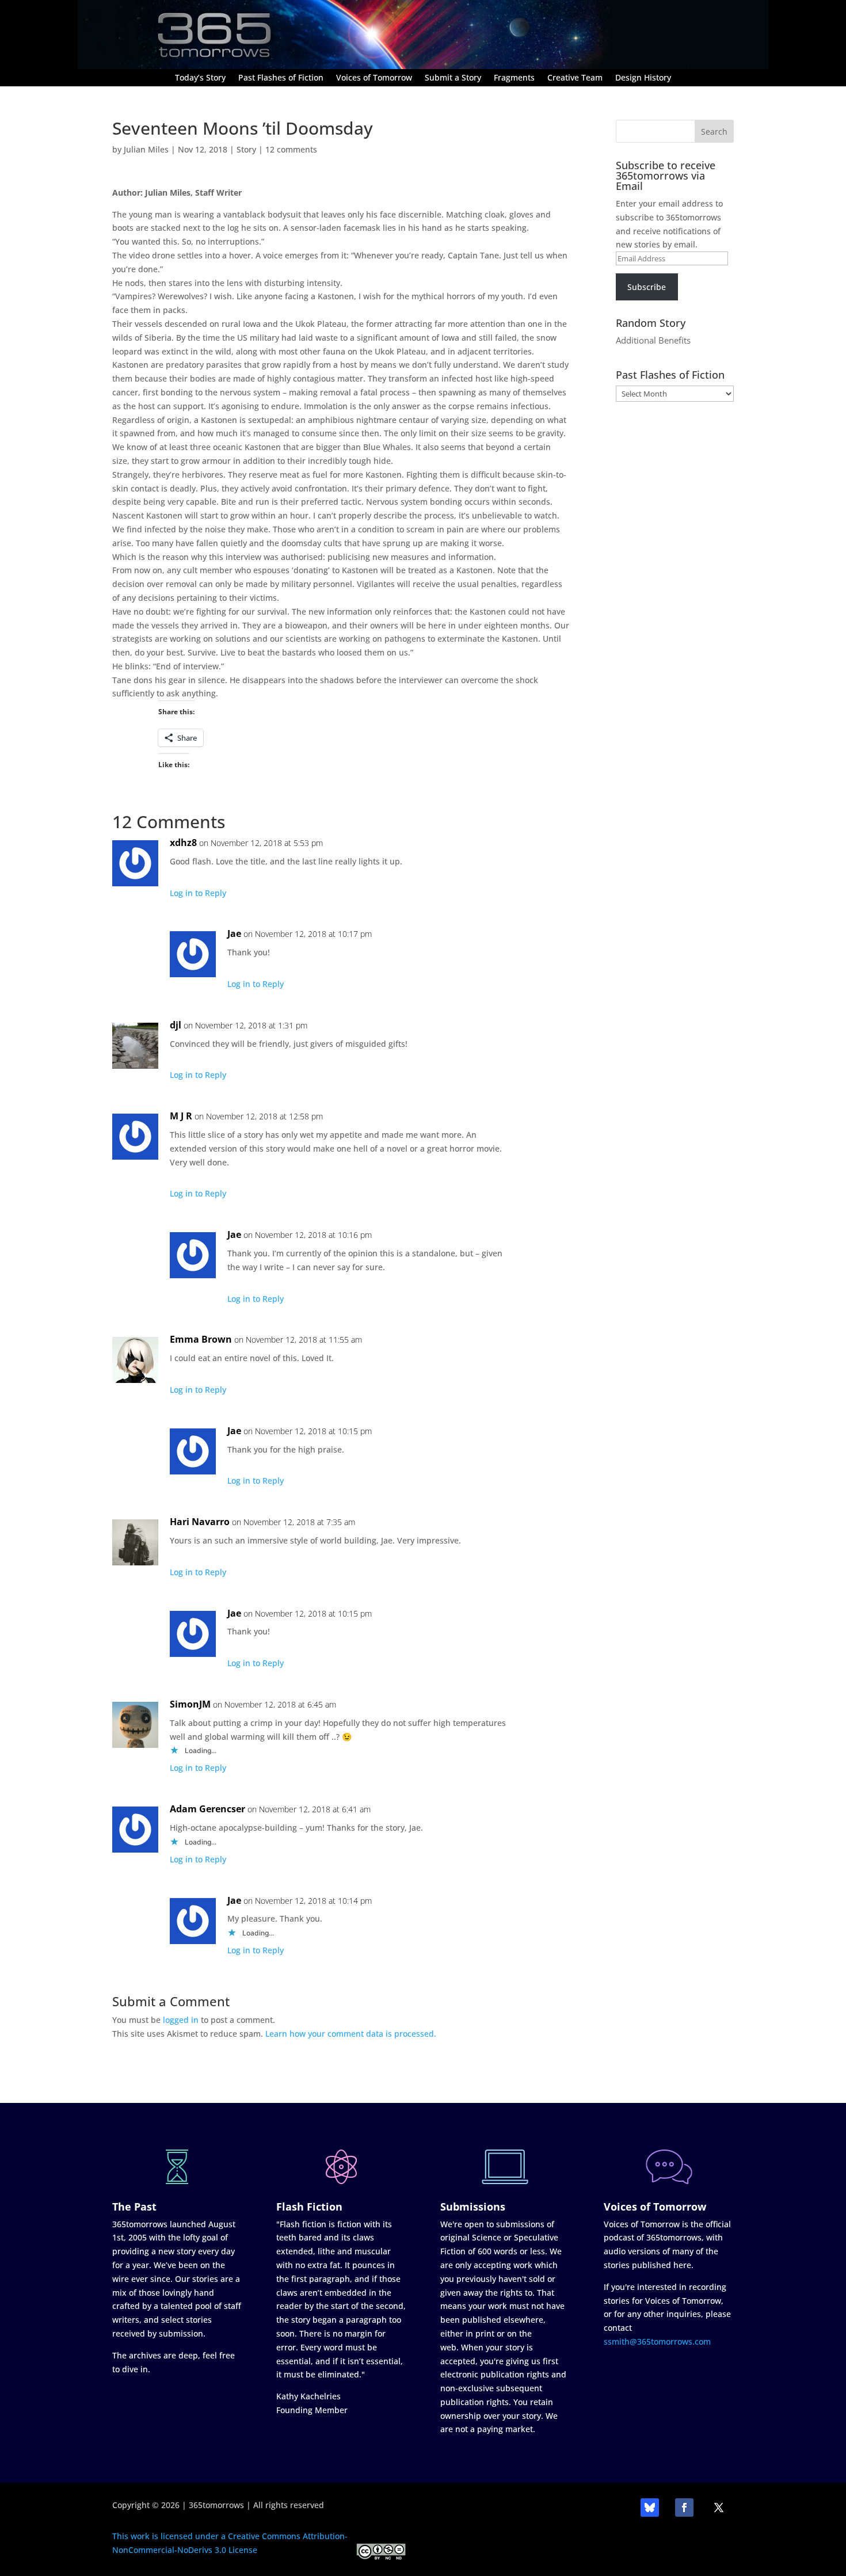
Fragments (514, 78)
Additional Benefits (653, 340)
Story (246, 149)
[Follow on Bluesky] (650, 2508)
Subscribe (647, 287)
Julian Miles (146, 149)
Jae (234, 933)
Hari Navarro (200, 1522)
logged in (181, 2020)
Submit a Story (453, 78)
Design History (643, 78)
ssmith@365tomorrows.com (657, 2341)
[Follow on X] (719, 2508)
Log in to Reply (198, 893)
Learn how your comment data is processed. (351, 2034)
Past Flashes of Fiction (281, 78)
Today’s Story (200, 78)
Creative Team (575, 78)
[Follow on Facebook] (684, 2508)
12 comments (291, 149)
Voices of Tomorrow (374, 78)
